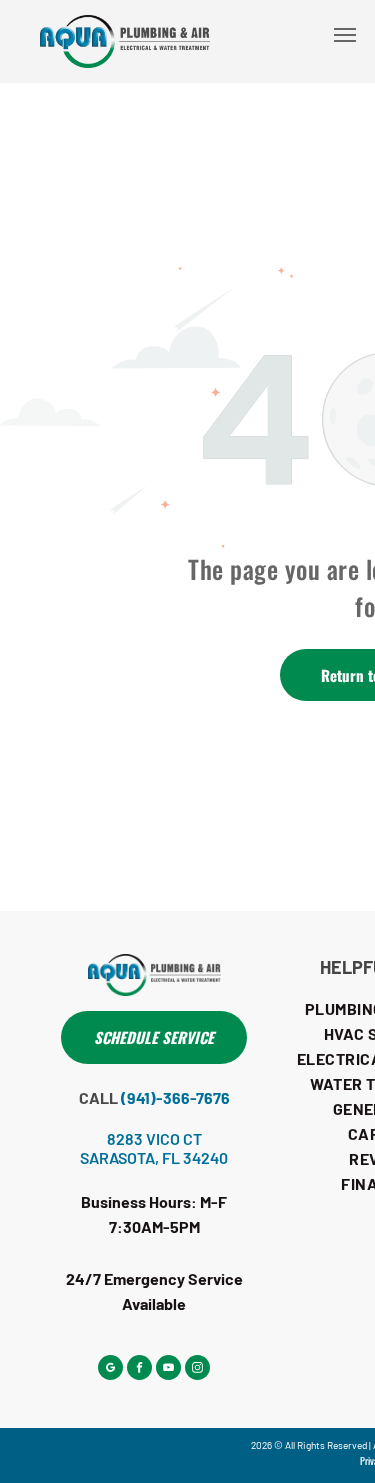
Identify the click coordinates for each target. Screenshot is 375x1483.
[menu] (345, 35)
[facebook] (139, 1370)
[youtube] (168, 1370)
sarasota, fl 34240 (154, 1157)
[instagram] (197, 1370)
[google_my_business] (110, 1370)
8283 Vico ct (154, 1138)
